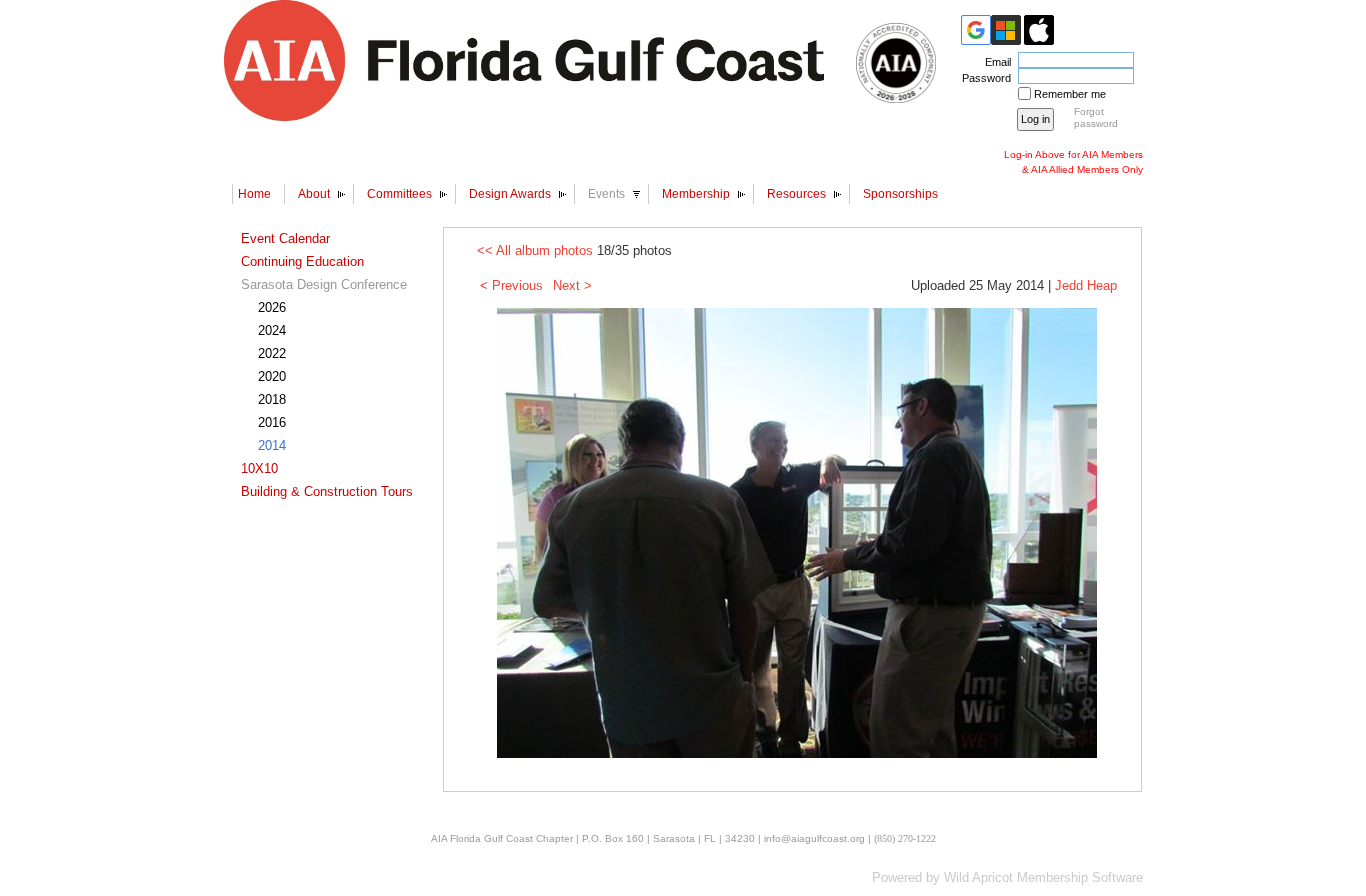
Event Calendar (285, 238)
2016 (272, 422)
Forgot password (1096, 117)
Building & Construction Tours (327, 491)
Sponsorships (900, 194)
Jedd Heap (1086, 285)
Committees (399, 194)
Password (983, 78)
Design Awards (510, 194)
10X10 (259, 468)
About (314, 194)
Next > (572, 285)
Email (994, 62)
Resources (796, 194)
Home (254, 194)
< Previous (511, 285)
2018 (272, 399)
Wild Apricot (978, 877)
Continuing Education (302, 261)
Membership (696, 194)
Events (606, 194)
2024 (272, 330)
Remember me (1070, 94)
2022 (272, 353)
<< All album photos (535, 250)
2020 (272, 376)
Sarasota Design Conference (324, 284)
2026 (272, 307)
